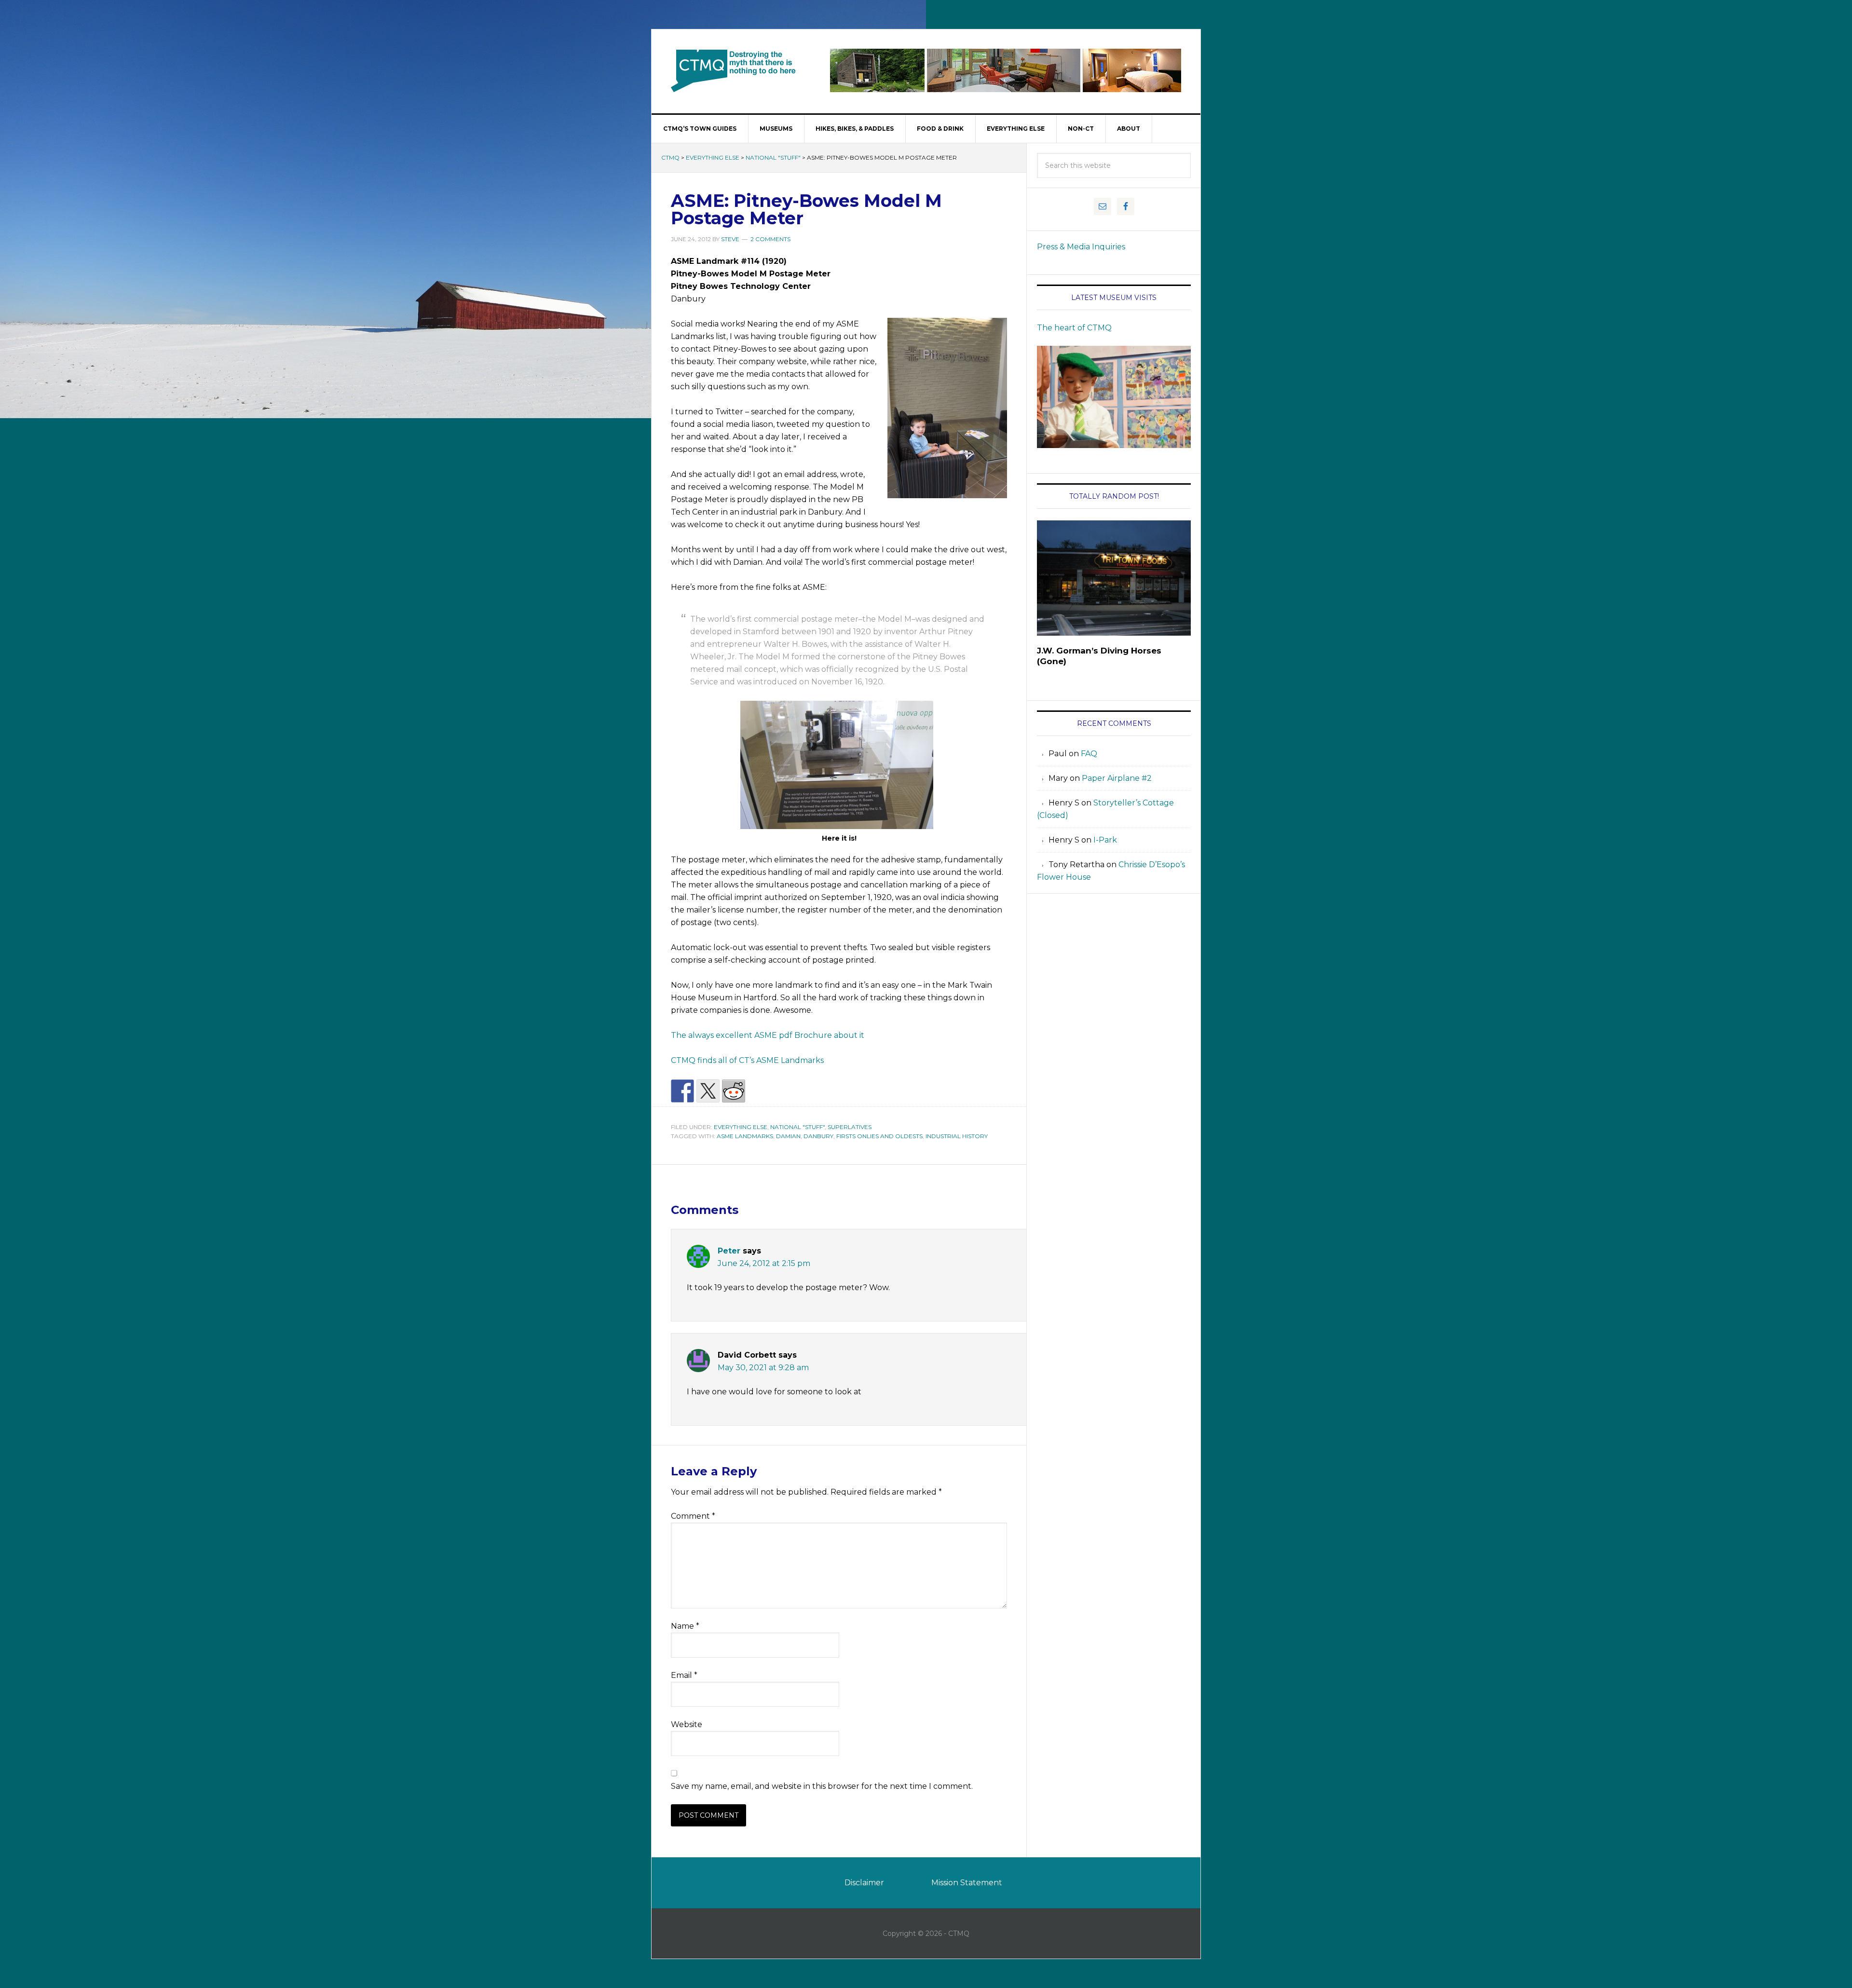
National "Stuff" (773, 157)
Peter (729, 1251)
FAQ (1089, 754)
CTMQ (734, 70)
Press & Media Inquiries (1081, 247)
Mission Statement (967, 1883)
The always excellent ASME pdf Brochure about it (768, 1035)
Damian (788, 1136)
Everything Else (713, 157)
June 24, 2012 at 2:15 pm (764, 1263)
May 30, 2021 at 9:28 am (763, 1368)
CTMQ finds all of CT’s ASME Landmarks (747, 1060)
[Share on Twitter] (708, 1091)
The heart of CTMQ (1074, 328)
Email (684, 1675)
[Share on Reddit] (734, 1091)
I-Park (1105, 840)
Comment (693, 1516)
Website (687, 1724)
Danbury (818, 1136)
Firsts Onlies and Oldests (879, 1136)
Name (685, 1626)
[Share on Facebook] (682, 1091)
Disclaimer (864, 1883)
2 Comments (770, 239)
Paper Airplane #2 (1117, 778)
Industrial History (957, 1136)
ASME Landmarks (745, 1136)
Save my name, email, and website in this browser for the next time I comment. (822, 1786)
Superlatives (850, 1127)
